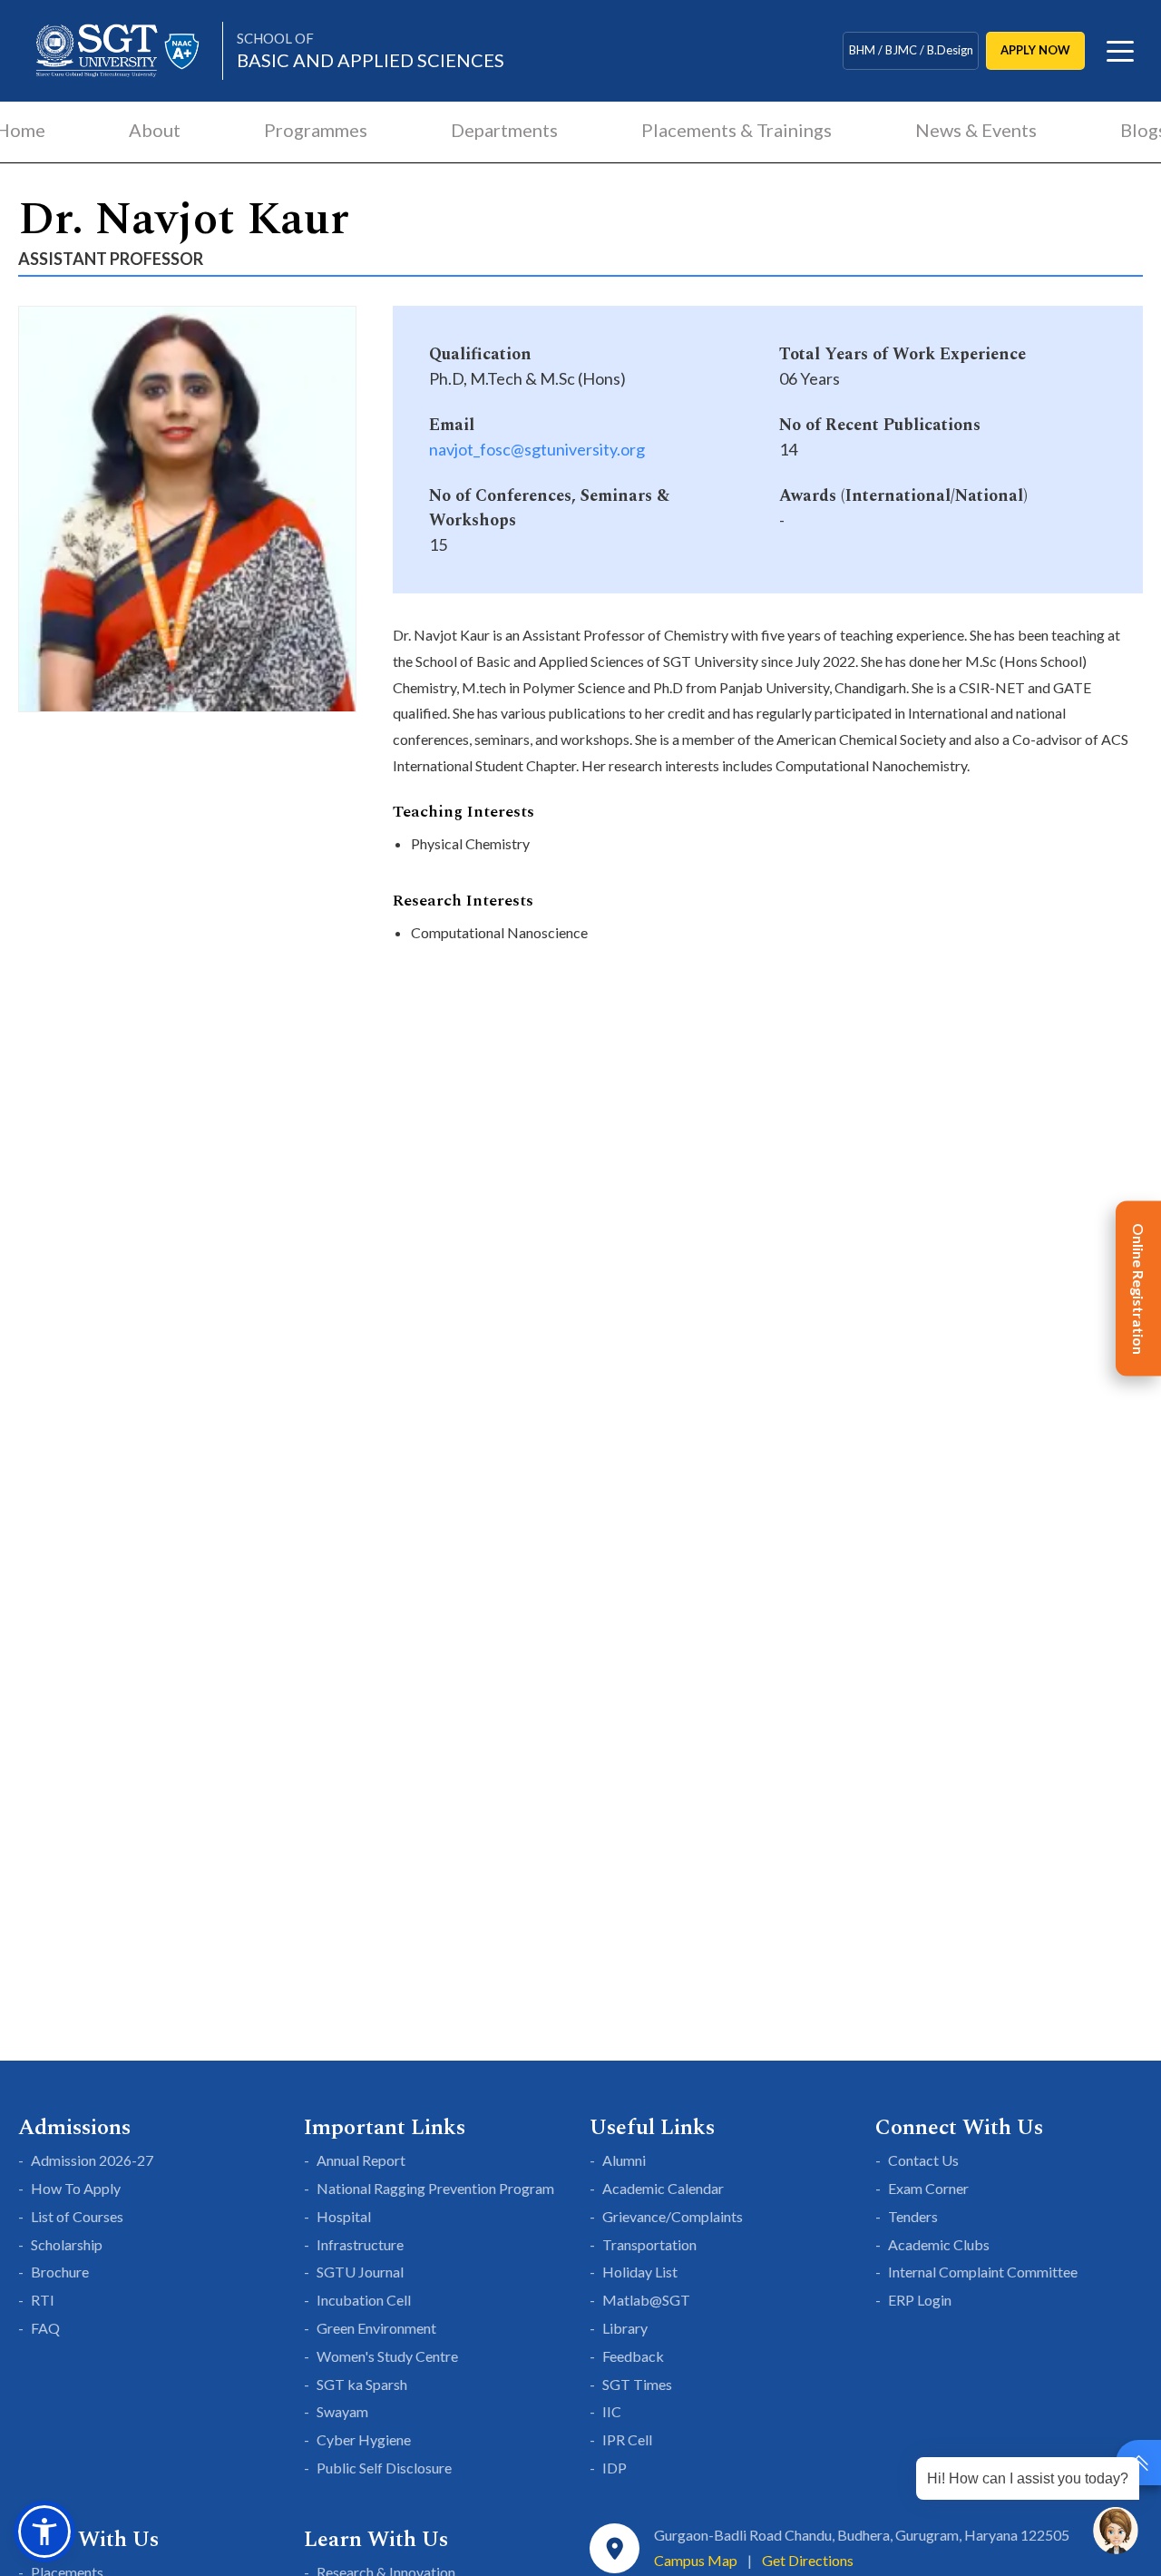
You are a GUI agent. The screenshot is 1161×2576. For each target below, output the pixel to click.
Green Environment (376, 2328)
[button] (44, 2532)
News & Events (976, 130)
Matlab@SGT (646, 2300)
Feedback (633, 2356)
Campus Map (696, 2560)
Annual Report (361, 2160)
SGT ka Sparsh (362, 2384)
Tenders (913, 2216)
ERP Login (920, 2300)
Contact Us (923, 2160)
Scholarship (67, 2244)
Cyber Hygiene (364, 2439)
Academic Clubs (939, 2244)
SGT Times (637, 2384)
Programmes (316, 130)
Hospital (344, 2216)
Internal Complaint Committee (983, 2272)
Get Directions (808, 2560)
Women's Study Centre (387, 2356)
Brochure (60, 2272)
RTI (43, 2300)
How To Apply (76, 2188)
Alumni (624, 2160)
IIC (612, 2411)
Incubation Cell (364, 2300)
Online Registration (1139, 1288)
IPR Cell (627, 2439)
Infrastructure (360, 2244)
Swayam (342, 2411)
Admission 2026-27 (92, 2160)
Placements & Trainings (737, 130)
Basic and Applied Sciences (371, 50)
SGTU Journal (360, 2272)
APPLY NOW (1035, 50)
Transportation (649, 2244)
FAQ (45, 2328)
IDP (615, 2468)
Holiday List (640, 2272)
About (155, 130)
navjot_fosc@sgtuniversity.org (537, 449)
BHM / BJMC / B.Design (911, 50)
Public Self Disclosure (384, 2468)
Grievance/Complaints (673, 2216)
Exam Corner (928, 2188)
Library (625, 2328)
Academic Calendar (663, 2188)
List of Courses (77, 2216)
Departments (504, 130)
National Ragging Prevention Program (435, 2188)
